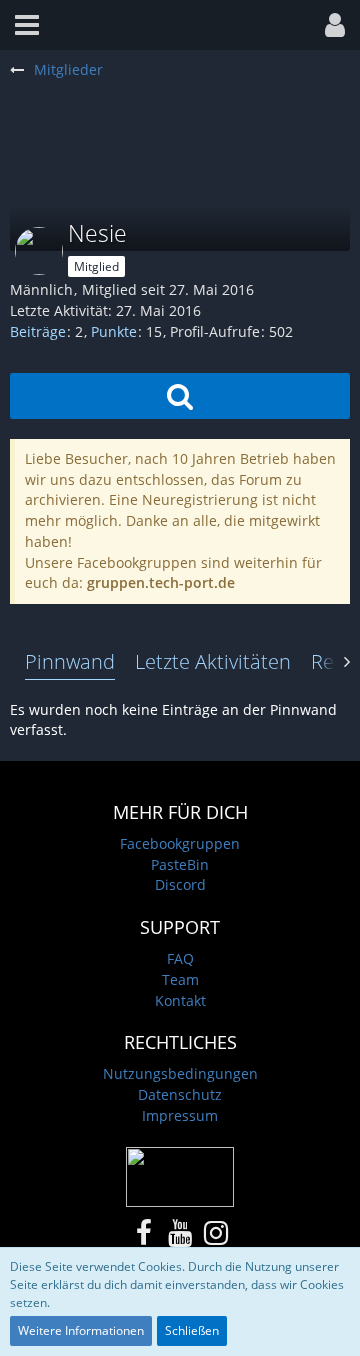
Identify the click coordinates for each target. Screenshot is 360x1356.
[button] (27, 25)
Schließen (192, 1330)
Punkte (114, 331)
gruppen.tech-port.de (161, 582)
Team (180, 979)
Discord (180, 884)
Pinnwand (70, 661)
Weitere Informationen (81, 1330)
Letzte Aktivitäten (213, 661)
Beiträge (38, 331)
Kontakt (180, 1000)
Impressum (180, 1115)
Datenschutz (180, 1094)
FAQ (180, 958)
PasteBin (180, 864)
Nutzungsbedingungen (180, 1073)
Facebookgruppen (180, 843)
